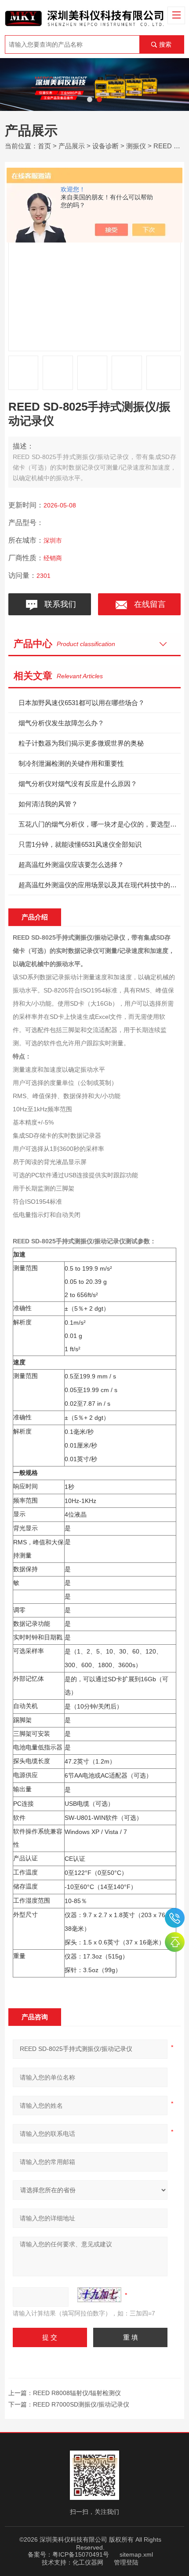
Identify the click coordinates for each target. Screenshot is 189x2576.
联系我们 (58, 604)
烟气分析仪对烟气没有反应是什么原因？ (78, 784)
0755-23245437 (175, 1918)
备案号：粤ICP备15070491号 (68, 2554)
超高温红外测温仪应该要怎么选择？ (71, 865)
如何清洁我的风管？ (48, 804)
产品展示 (72, 146)
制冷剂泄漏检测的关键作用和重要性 (71, 763)
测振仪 (136, 146)
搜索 (165, 44)
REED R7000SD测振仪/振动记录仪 (81, 2404)
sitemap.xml (136, 2554)
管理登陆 (126, 2562)
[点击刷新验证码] (99, 2295)
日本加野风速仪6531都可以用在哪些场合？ (82, 703)
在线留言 (148, 604)
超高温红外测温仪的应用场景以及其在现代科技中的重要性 (100, 885)
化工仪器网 (88, 2562)
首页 (44, 146)
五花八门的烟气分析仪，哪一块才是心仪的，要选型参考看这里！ (100, 824)
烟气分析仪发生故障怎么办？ (61, 723)
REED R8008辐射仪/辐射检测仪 (77, 2393)
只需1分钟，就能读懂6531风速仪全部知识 (80, 844)
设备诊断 (105, 146)
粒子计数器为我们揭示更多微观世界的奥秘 (81, 743)
